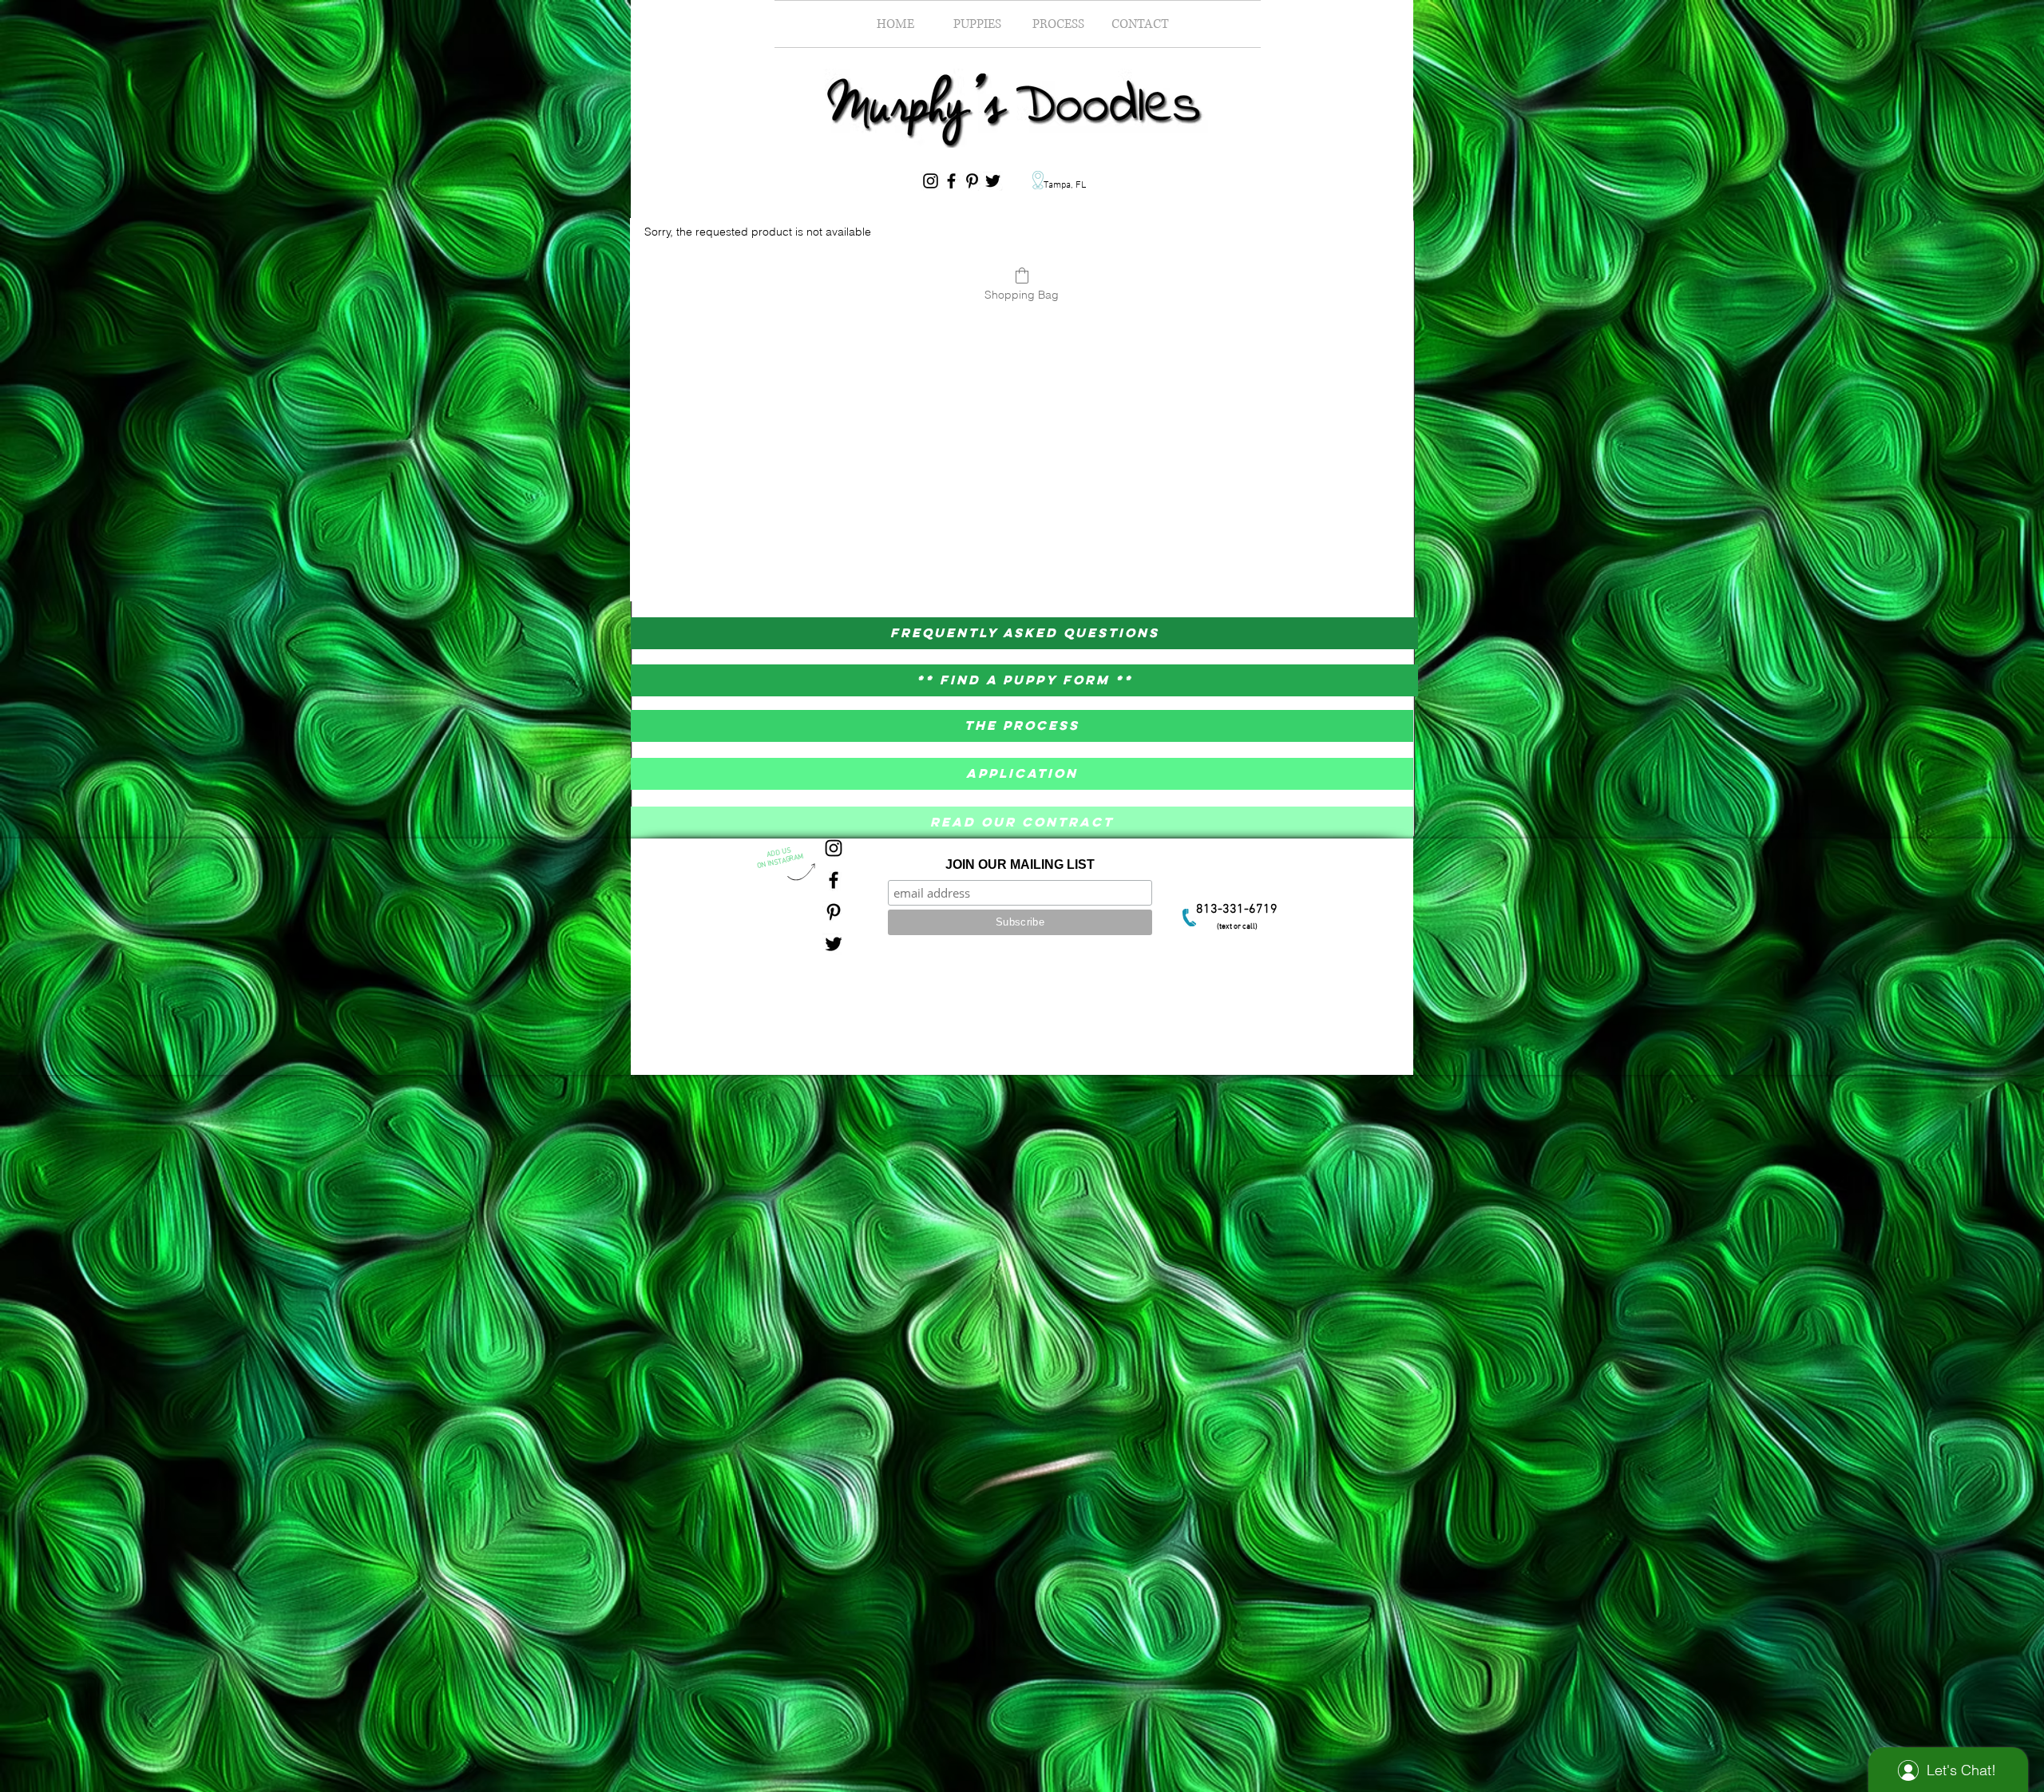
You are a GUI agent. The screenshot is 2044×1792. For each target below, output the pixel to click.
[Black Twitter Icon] (993, 181)
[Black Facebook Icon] (951, 181)
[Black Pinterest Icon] (972, 181)
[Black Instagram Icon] (931, 181)
